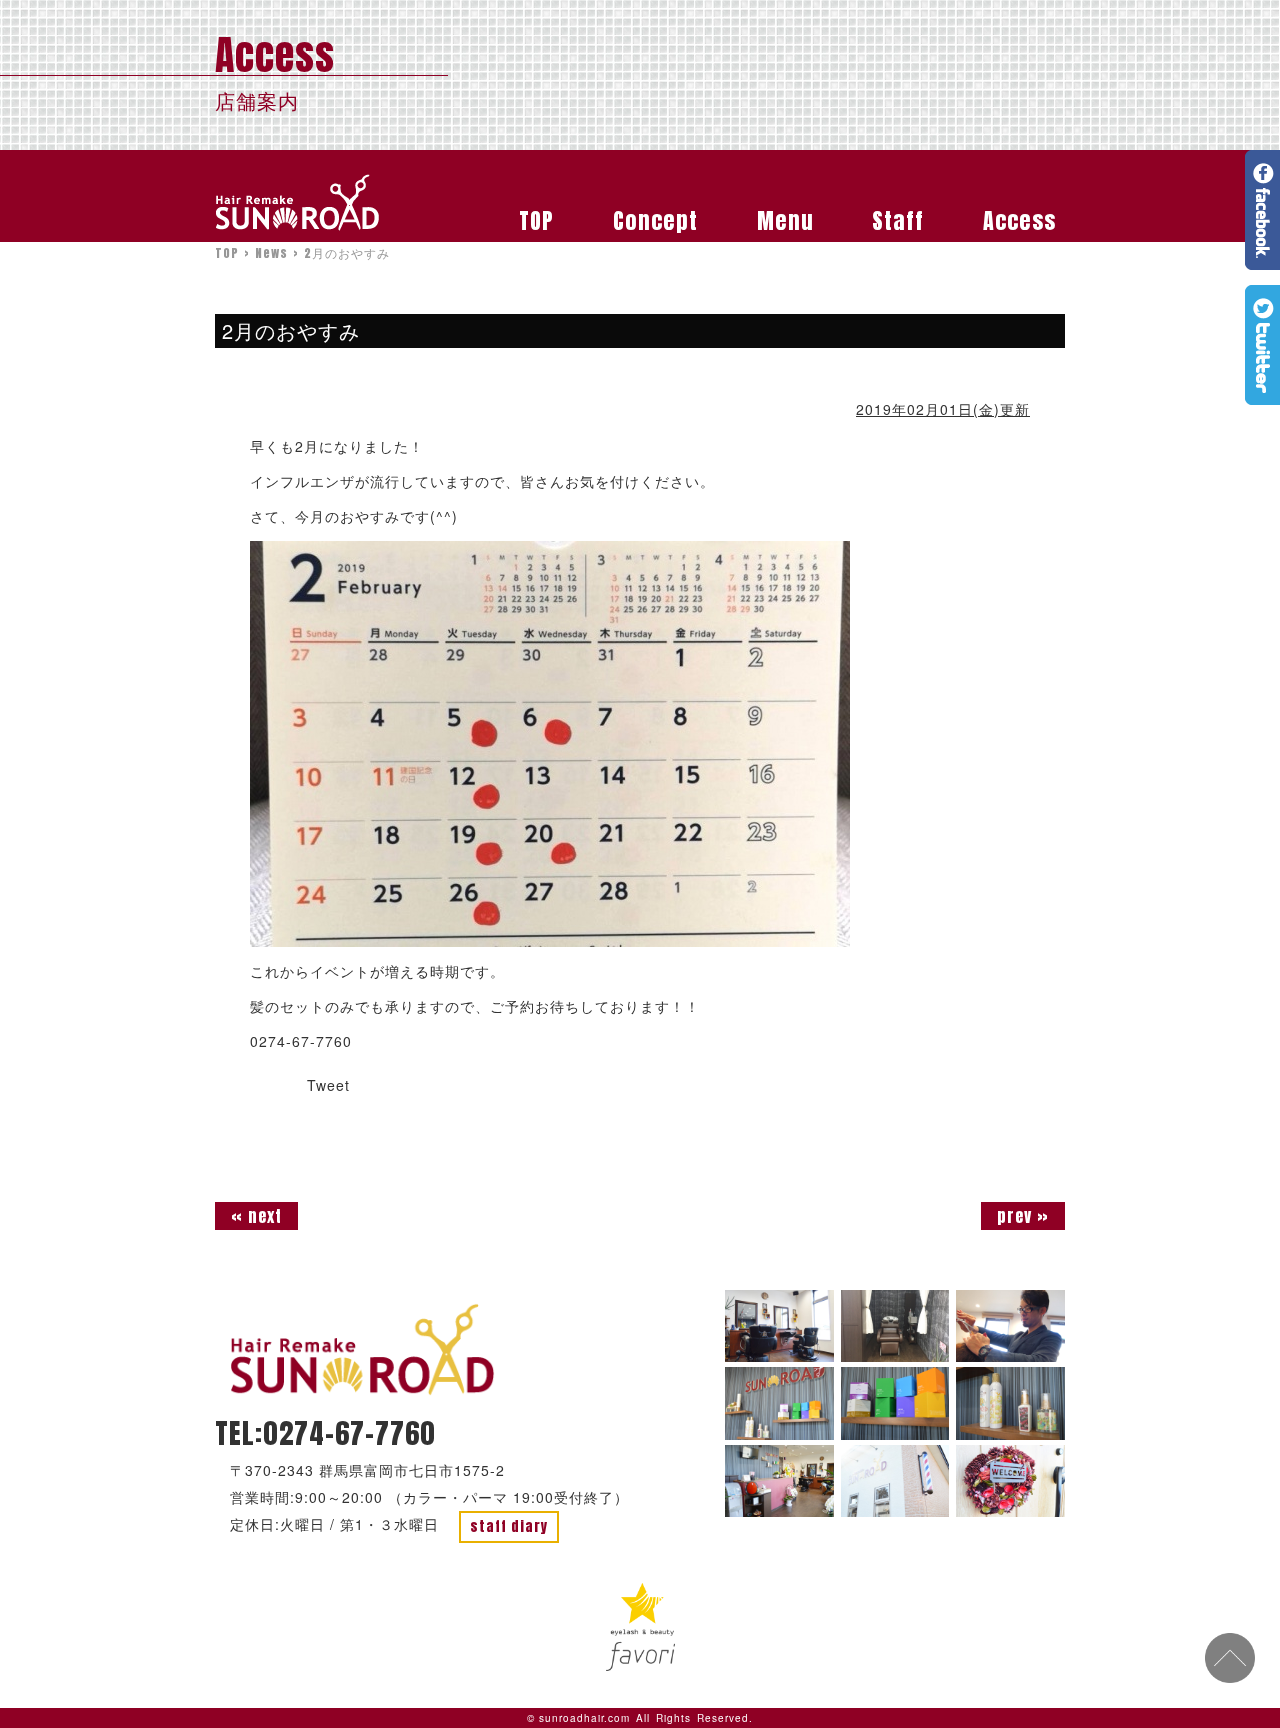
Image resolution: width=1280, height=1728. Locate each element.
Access (1019, 220)
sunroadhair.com (584, 1718)
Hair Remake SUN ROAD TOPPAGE (297, 202)
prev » (1023, 1216)
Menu (785, 220)
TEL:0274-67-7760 (325, 1433)
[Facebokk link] (1262, 261)
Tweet (328, 1085)
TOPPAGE (362, 1350)
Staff (898, 220)
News (271, 253)
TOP (536, 220)
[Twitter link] (1262, 396)
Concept (655, 220)
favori (640, 1627)
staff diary (509, 1526)
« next (256, 1216)
